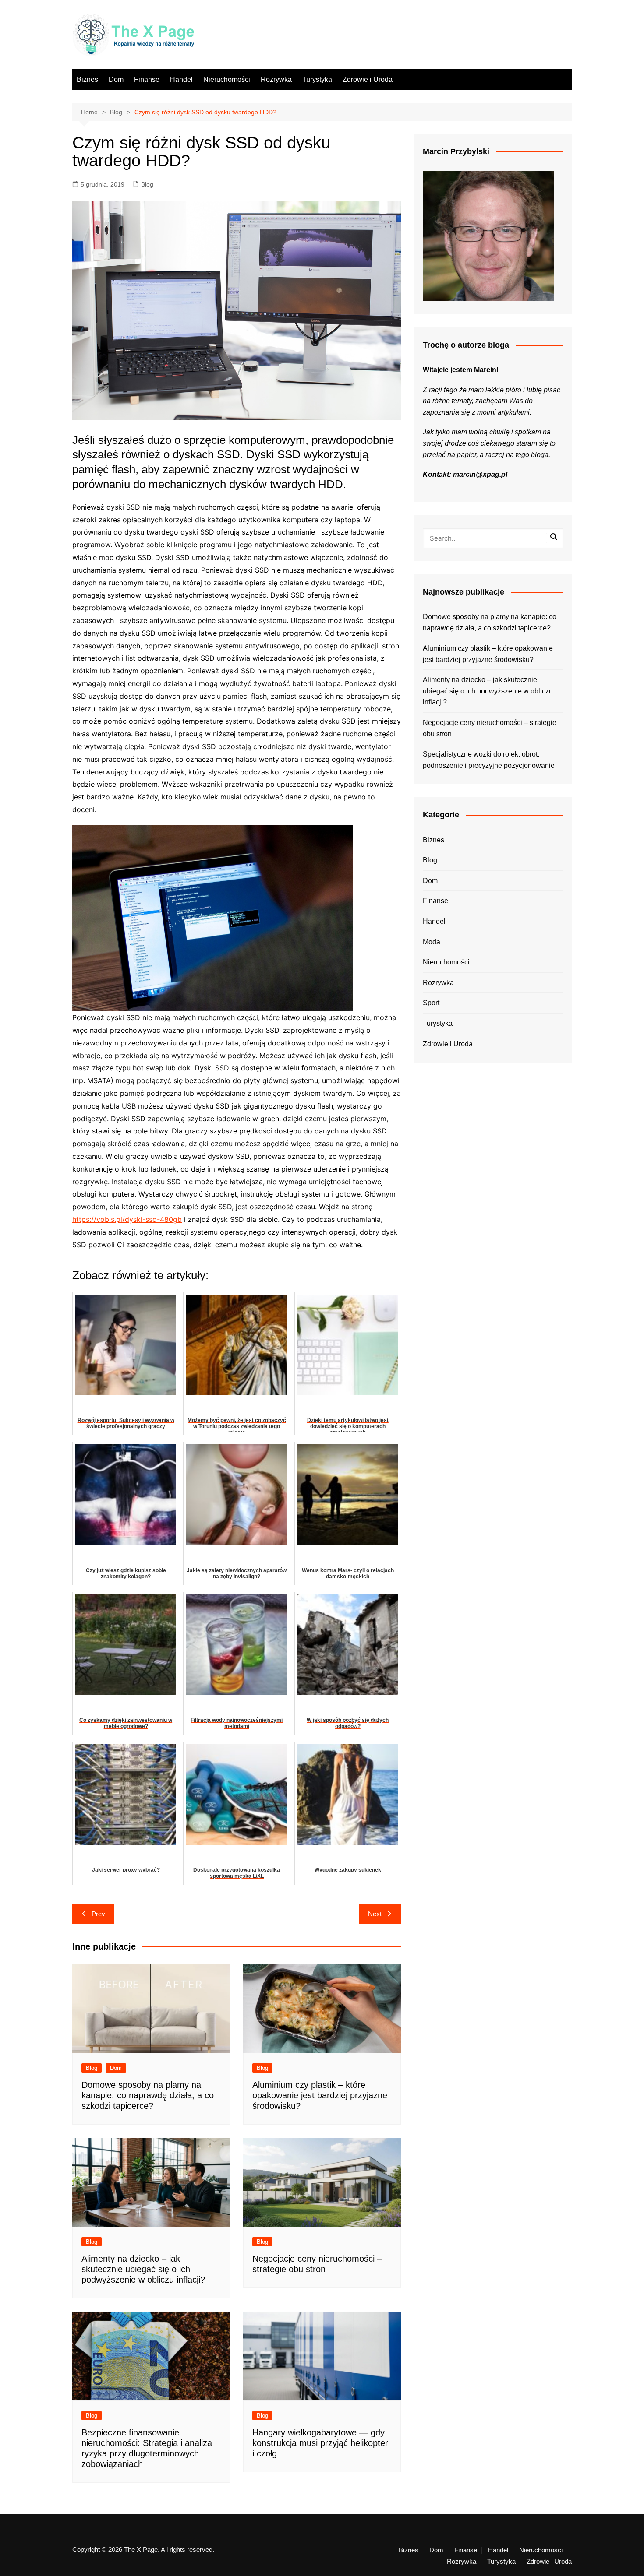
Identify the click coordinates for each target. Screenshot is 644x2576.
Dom (116, 79)
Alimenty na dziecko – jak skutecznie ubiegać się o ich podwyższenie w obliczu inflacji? (143, 2269)
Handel (181, 79)
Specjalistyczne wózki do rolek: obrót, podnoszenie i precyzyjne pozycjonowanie (489, 760)
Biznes (87, 79)
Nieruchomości (227, 79)
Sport (431, 1003)
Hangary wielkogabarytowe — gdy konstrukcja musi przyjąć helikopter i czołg (320, 2443)
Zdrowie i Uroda (368, 79)
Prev (98, 1914)
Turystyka (317, 79)
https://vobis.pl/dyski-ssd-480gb (127, 1219)
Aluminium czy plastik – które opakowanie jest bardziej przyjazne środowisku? (320, 2095)
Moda (432, 942)
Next (375, 1914)
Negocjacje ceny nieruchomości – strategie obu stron (490, 728)
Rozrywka (276, 79)
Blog (147, 184)
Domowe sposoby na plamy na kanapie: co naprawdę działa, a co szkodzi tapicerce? (148, 2095)
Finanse (147, 79)
